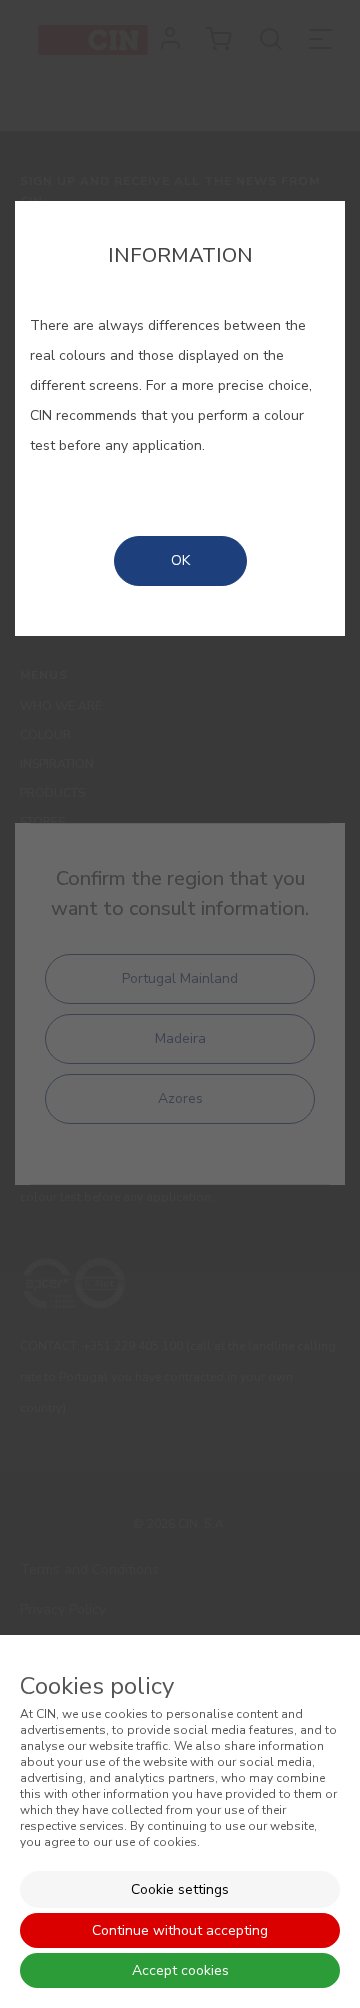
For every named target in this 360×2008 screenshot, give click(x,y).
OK (180, 560)
